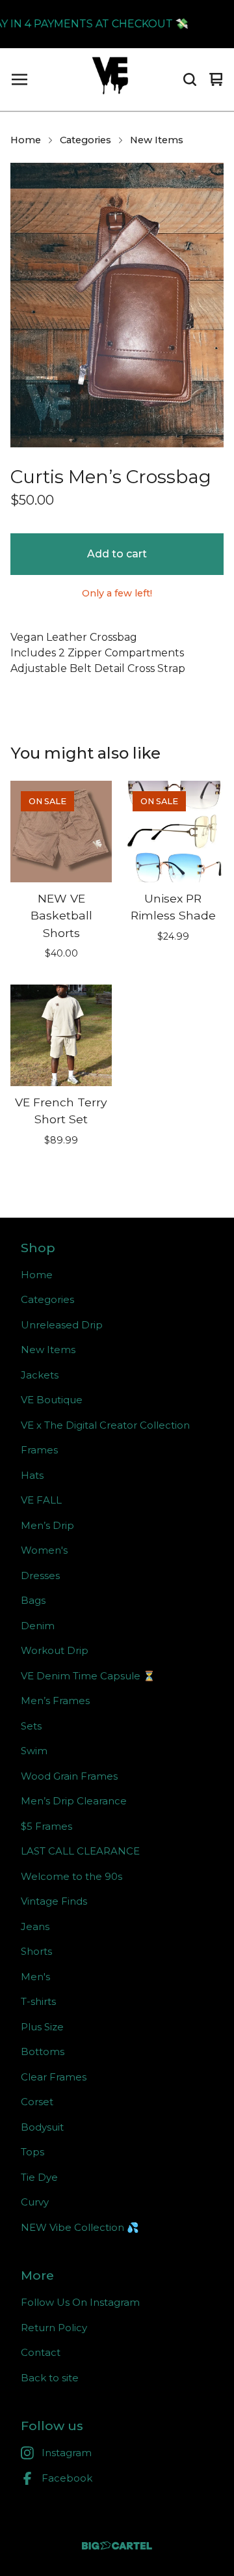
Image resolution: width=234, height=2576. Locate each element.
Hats (32, 1475)
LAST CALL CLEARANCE (80, 1851)
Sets (31, 1726)
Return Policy (54, 2328)
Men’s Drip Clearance (74, 1801)
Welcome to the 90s (71, 1876)
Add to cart (117, 554)
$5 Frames (46, 1826)
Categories (85, 140)
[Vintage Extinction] (110, 79)
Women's (44, 1550)
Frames (39, 1450)
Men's (35, 1977)
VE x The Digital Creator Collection (105, 1425)
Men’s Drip (47, 1525)
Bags (33, 1600)
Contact (41, 2352)
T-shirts (38, 2001)
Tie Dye (39, 2177)
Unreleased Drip (62, 1325)
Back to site (50, 2378)
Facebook (67, 2478)
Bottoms (43, 2051)
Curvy (35, 2202)
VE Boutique (52, 1400)
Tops (32, 2152)
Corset (37, 2102)
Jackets (40, 1375)
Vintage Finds (54, 1901)
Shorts (36, 1951)
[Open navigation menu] (19, 79)
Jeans (35, 1926)
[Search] (190, 79)
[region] (117, 24)
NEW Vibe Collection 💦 (80, 2227)
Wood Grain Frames (69, 1776)
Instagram (67, 2453)
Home (26, 140)
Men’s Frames (55, 1701)
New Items (157, 140)
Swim (34, 1751)
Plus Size (42, 2027)
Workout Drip (55, 1650)
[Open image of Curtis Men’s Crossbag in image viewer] (117, 305)
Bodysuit (42, 2127)
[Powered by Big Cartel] (117, 2546)
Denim (38, 1626)
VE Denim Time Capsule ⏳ (88, 1676)
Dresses (40, 1575)
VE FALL (41, 1500)
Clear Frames (54, 2077)
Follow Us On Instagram (80, 2302)
